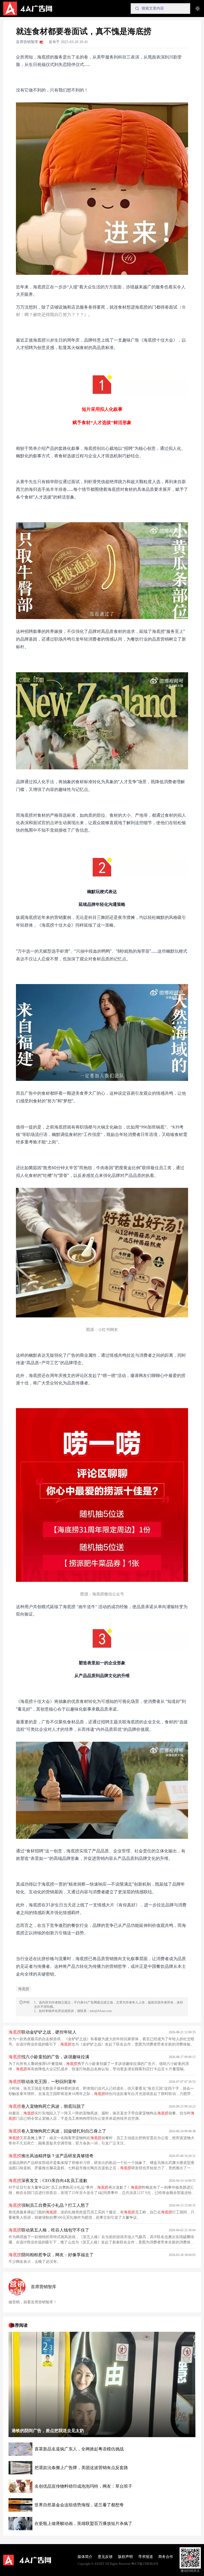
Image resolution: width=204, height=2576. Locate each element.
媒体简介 (85, 2557)
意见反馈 (105, 2557)
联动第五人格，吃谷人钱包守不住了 (49, 2230)
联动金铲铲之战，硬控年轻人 (42, 2032)
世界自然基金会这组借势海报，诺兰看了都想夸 (79, 2505)
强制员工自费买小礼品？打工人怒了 (49, 2205)
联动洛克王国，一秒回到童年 (42, 2082)
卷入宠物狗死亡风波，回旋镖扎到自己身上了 (57, 2131)
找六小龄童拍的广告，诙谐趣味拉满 (49, 2057)
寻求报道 (146, 2557)
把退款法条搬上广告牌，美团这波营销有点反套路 (81, 2468)
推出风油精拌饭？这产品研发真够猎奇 (51, 2156)
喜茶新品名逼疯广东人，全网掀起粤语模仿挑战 (79, 2449)
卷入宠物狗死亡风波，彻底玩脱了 (47, 2106)
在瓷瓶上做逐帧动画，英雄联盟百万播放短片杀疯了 (83, 2523)
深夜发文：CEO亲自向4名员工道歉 (48, 2181)
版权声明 (125, 2557)
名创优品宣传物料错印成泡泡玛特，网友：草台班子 (83, 2486)
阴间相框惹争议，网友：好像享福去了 (51, 2255)
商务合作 (166, 2557)
